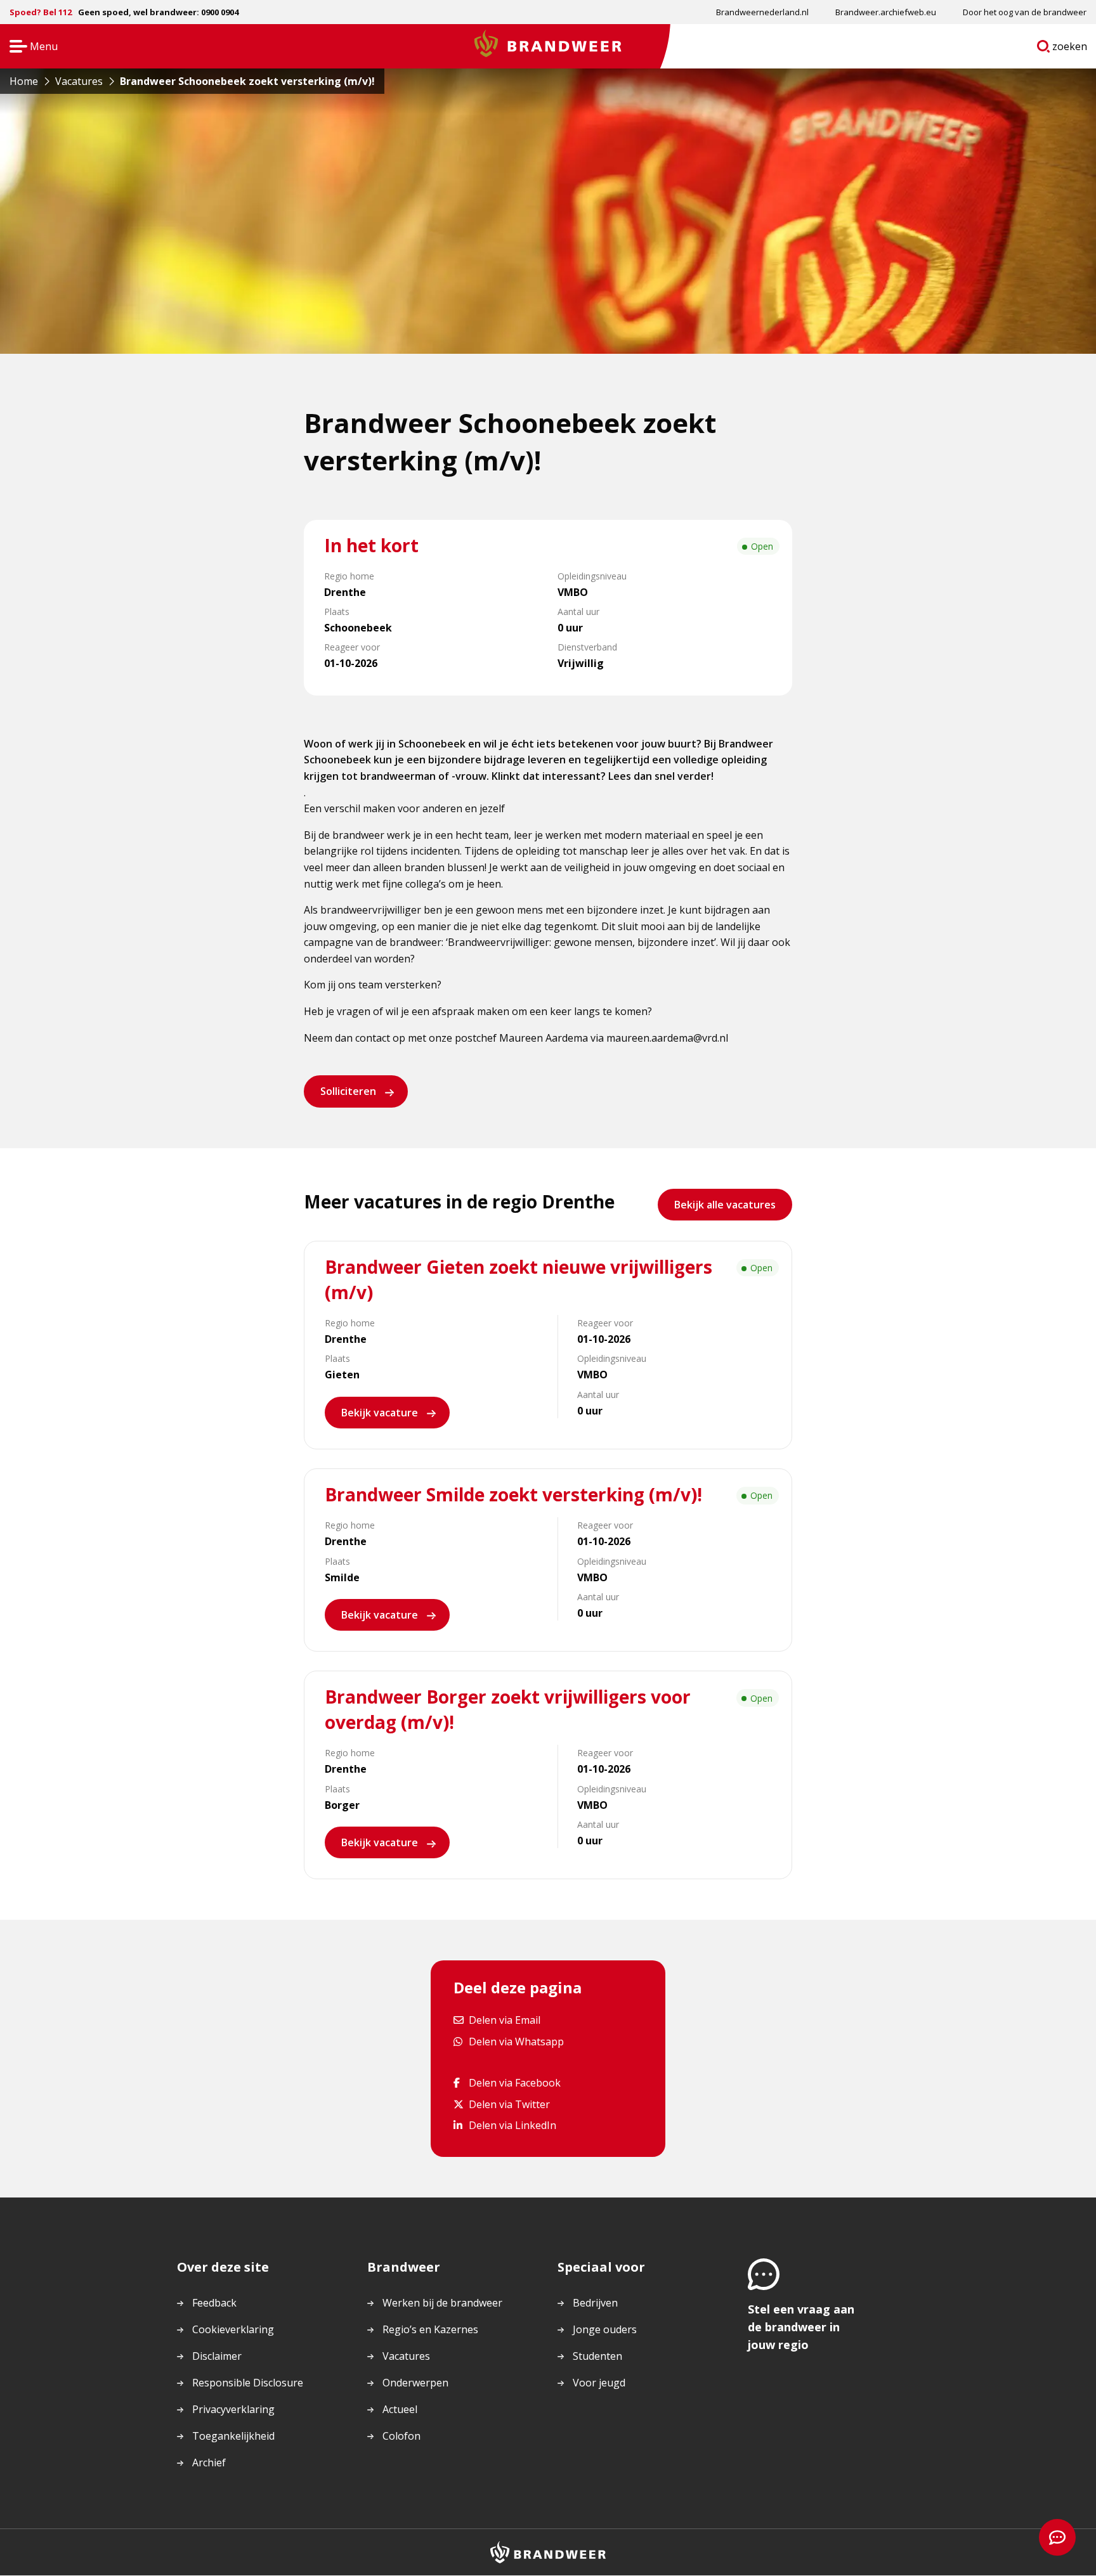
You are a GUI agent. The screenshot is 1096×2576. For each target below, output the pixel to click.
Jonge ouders (605, 2329)
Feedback (214, 2303)
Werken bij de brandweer (442, 2303)
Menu (29, 47)
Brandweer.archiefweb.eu (886, 12)
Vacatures (406, 2356)
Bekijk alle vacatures (725, 1205)
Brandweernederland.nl (762, 12)
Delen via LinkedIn (512, 2126)
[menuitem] (762, 12)
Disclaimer (217, 2356)
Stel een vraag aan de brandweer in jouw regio (801, 2327)
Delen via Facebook (514, 2083)
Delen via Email (504, 2020)
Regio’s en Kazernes (430, 2329)
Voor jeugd (599, 2383)
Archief (209, 2463)
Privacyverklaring (233, 2409)
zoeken (1070, 49)
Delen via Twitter (509, 2104)
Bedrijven (595, 2303)
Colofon (401, 2436)
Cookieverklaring (233, 2329)
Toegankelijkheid (233, 2436)
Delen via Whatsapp (516, 2041)
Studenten (597, 2356)
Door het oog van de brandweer (1025, 12)
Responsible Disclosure (248, 2383)
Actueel (400, 2409)
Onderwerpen (415, 2383)
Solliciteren (348, 1091)
